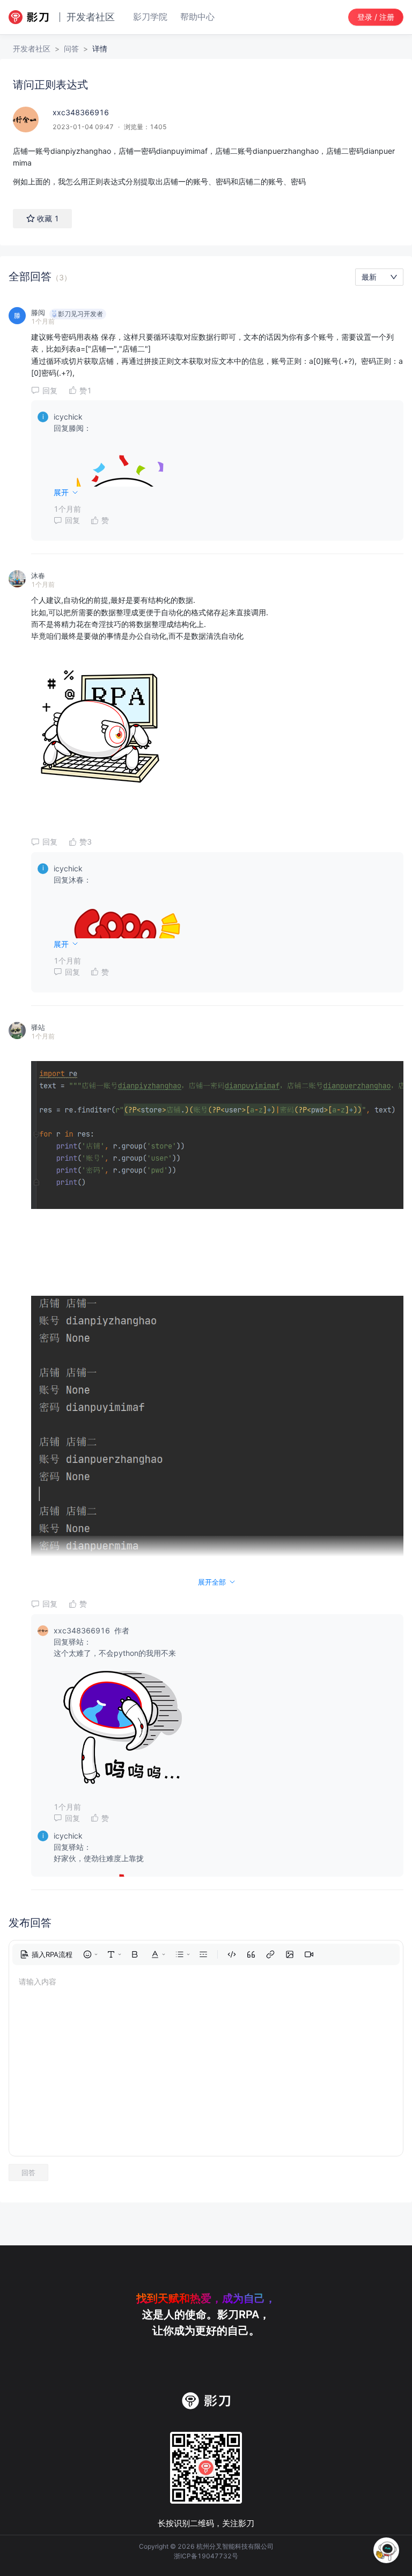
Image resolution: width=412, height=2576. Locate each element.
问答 (71, 48)
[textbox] (206, 166)
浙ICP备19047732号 (206, 2556)
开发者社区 (32, 48)
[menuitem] (46, 1954)
